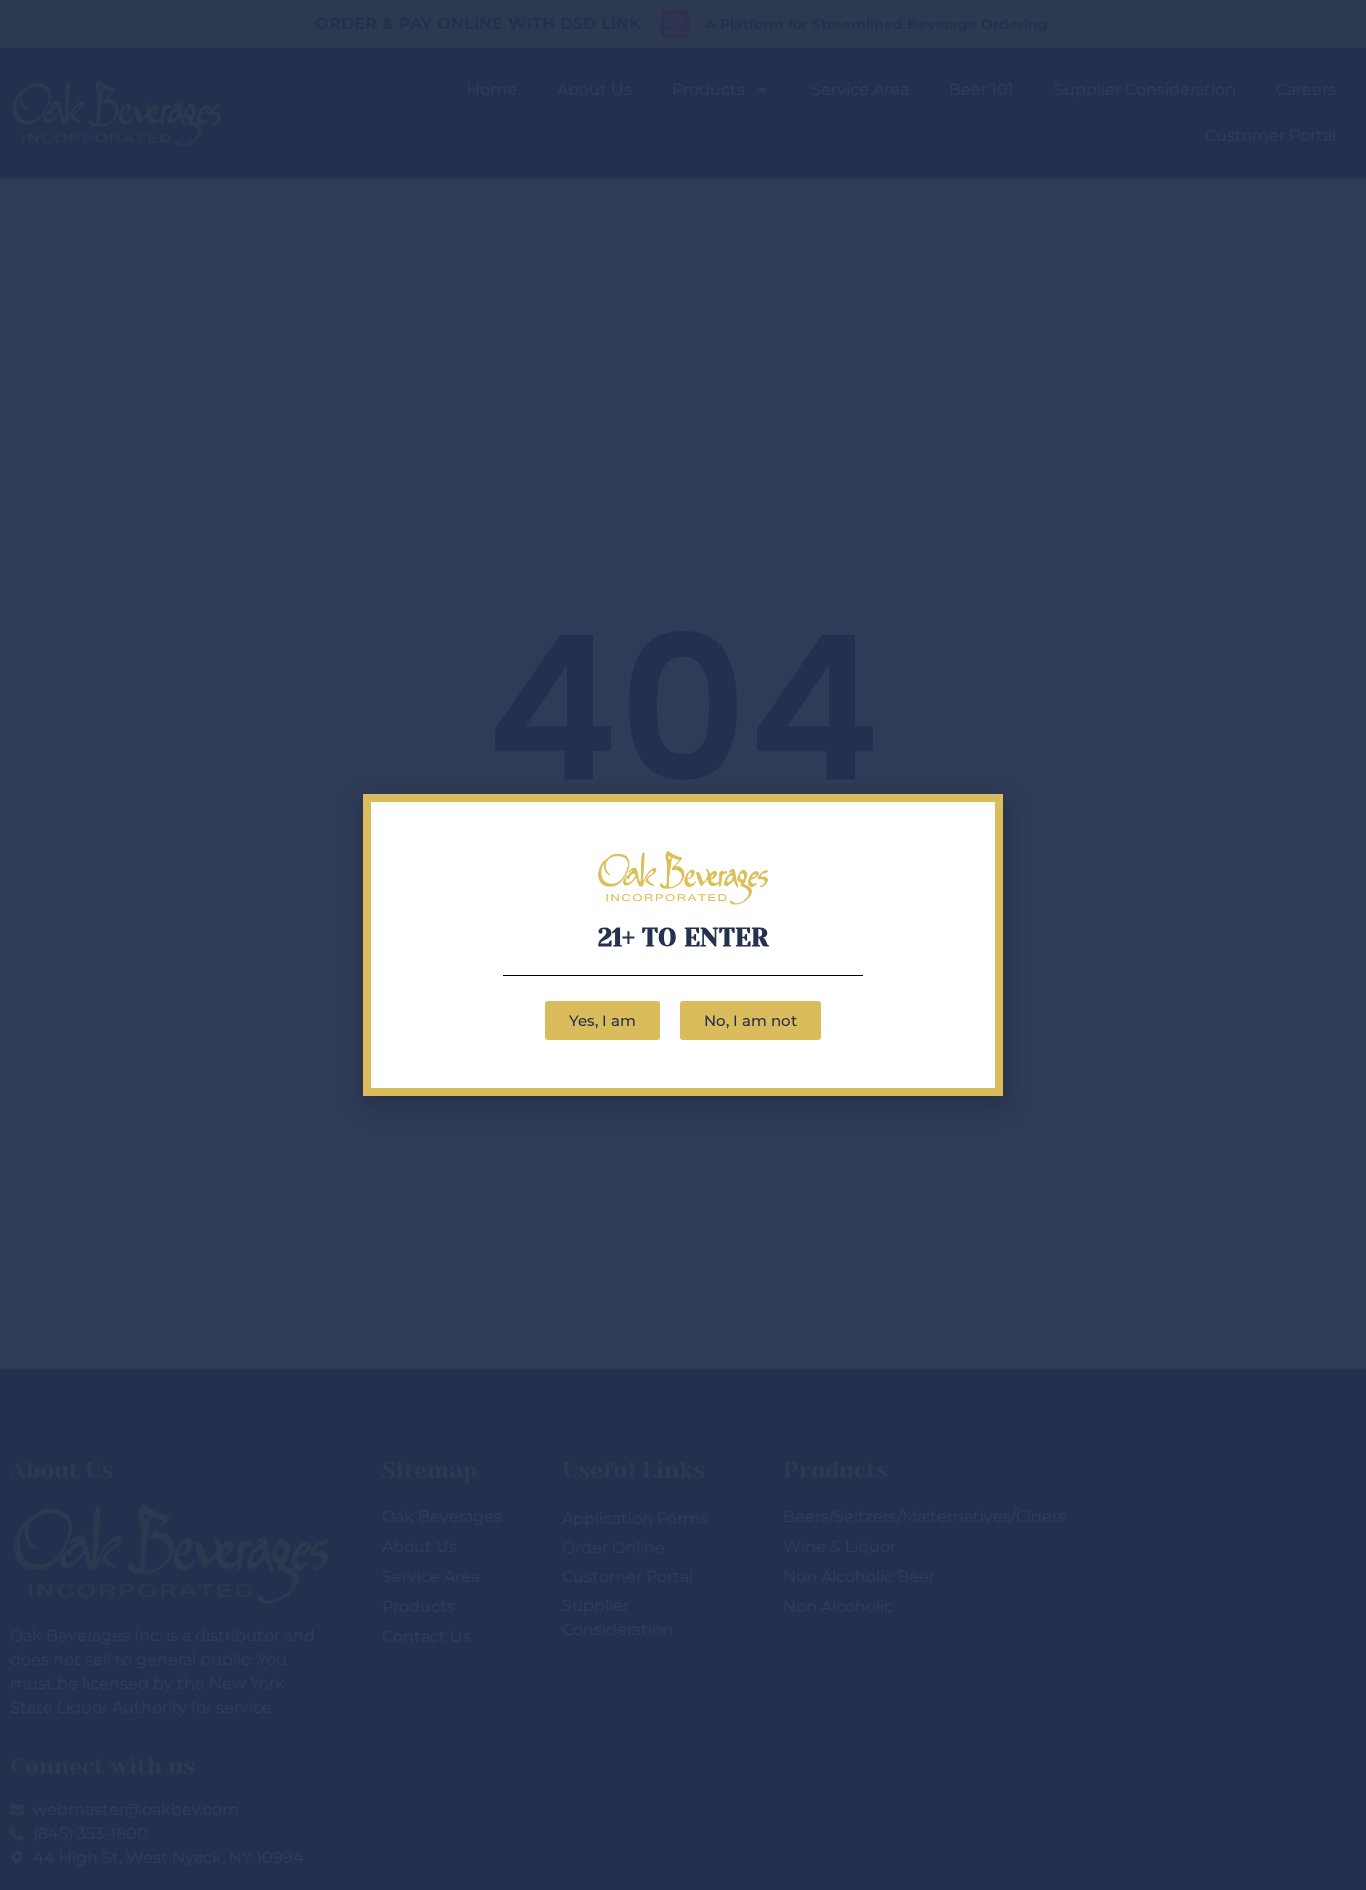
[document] (683, 945)
